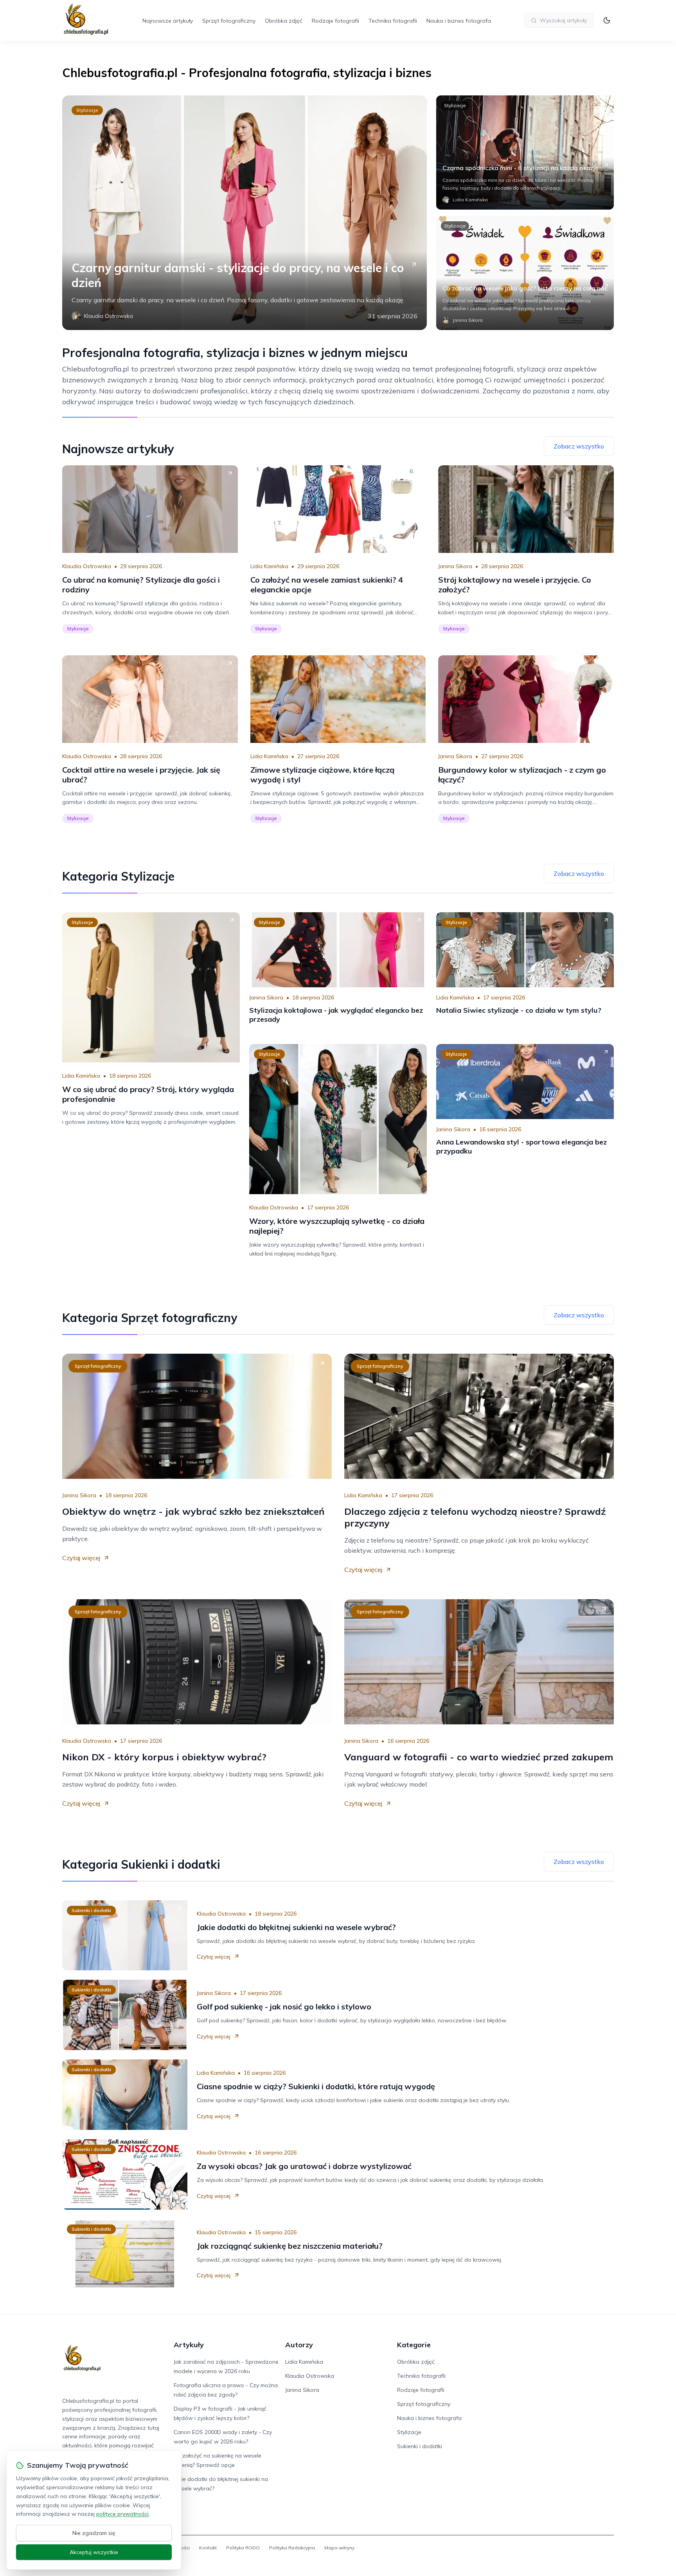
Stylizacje (87, 110)
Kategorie (414, 2345)
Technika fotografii (393, 21)
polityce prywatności (122, 2514)
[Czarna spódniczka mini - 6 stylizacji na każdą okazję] (525, 152)
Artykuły (189, 2345)
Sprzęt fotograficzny (229, 21)
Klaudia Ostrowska (87, 566)
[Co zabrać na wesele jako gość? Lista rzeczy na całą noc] (525, 273)
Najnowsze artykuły (168, 21)
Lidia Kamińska (269, 566)
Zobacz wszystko (579, 446)
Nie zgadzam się (94, 2533)
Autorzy (299, 2345)
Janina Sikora (455, 566)
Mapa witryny (339, 2548)
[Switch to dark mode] (607, 20)
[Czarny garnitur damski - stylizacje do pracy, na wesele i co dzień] (245, 213)
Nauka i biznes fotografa (459, 21)
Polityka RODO (243, 2548)
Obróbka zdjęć (284, 21)
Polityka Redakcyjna (292, 2548)
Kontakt (208, 2548)
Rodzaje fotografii (335, 21)
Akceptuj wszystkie (94, 2552)
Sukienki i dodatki (91, 1910)
